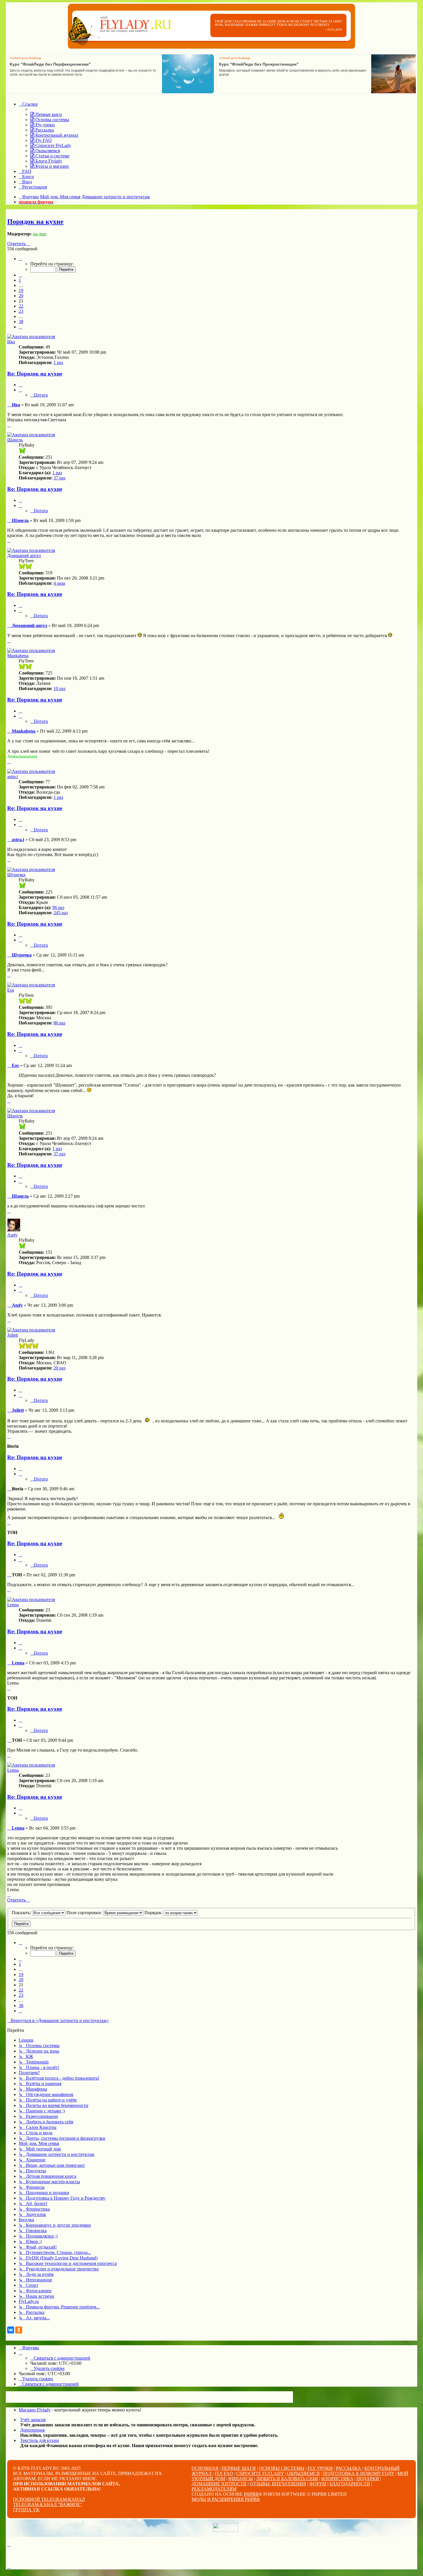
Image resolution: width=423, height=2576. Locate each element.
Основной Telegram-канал (49, 2499)
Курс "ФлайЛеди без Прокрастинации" (259, 64)
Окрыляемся (303, 2473)
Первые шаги (239, 2468)
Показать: (22, 1913)
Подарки (368, 2479)
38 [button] (21, 322)
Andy (12, 1235)
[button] (20, 259)
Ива (11, 342)
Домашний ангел (24, 556)
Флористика (337, 2479)
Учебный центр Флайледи (25, 58)
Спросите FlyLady (260, 2473)
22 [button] (21, 306)
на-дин (40, 234)
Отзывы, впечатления (278, 2484)
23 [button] (21, 311)
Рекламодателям (214, 2489)
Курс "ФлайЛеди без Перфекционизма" (50, 64)
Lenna (13, 1605)
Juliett (13, 1335)
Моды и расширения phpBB (226, 2499)
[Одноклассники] (19, 2330)
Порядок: (154, 1913)
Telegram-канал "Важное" (47, 2504)
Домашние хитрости (219, 2484)
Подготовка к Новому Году (359, 2473)
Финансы (241, 2479)
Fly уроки (320, 2468)
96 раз (58, 907)
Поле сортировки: (85, 1913)
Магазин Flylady (35, 2410)
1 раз (58, 362)
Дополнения (32, 2430)
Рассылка (348, 2468)
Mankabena (18, 656)
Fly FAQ (224, 2473)
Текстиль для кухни (40, 2440)
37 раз (59, 478)
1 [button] (20, 280)
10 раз (59, 688)
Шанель (15, 440)
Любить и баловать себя (287, 2479)
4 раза (59, 583)
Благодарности (350, 2484)
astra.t (13, 777)
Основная (205, 2468)
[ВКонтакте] (11, 2330)
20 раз (59, 1368)
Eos (11, 990)
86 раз (59, 1023)
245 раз (61, 913)
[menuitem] (46, 114)
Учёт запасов (33, 2420)
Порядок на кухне (35, 222)
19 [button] (21, 290)
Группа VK (26, 2510)
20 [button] (21, 296)
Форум (318, 2484)
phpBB (251, 2494)
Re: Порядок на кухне (35, 374)
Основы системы (282, 2468)
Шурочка (16, 875)
